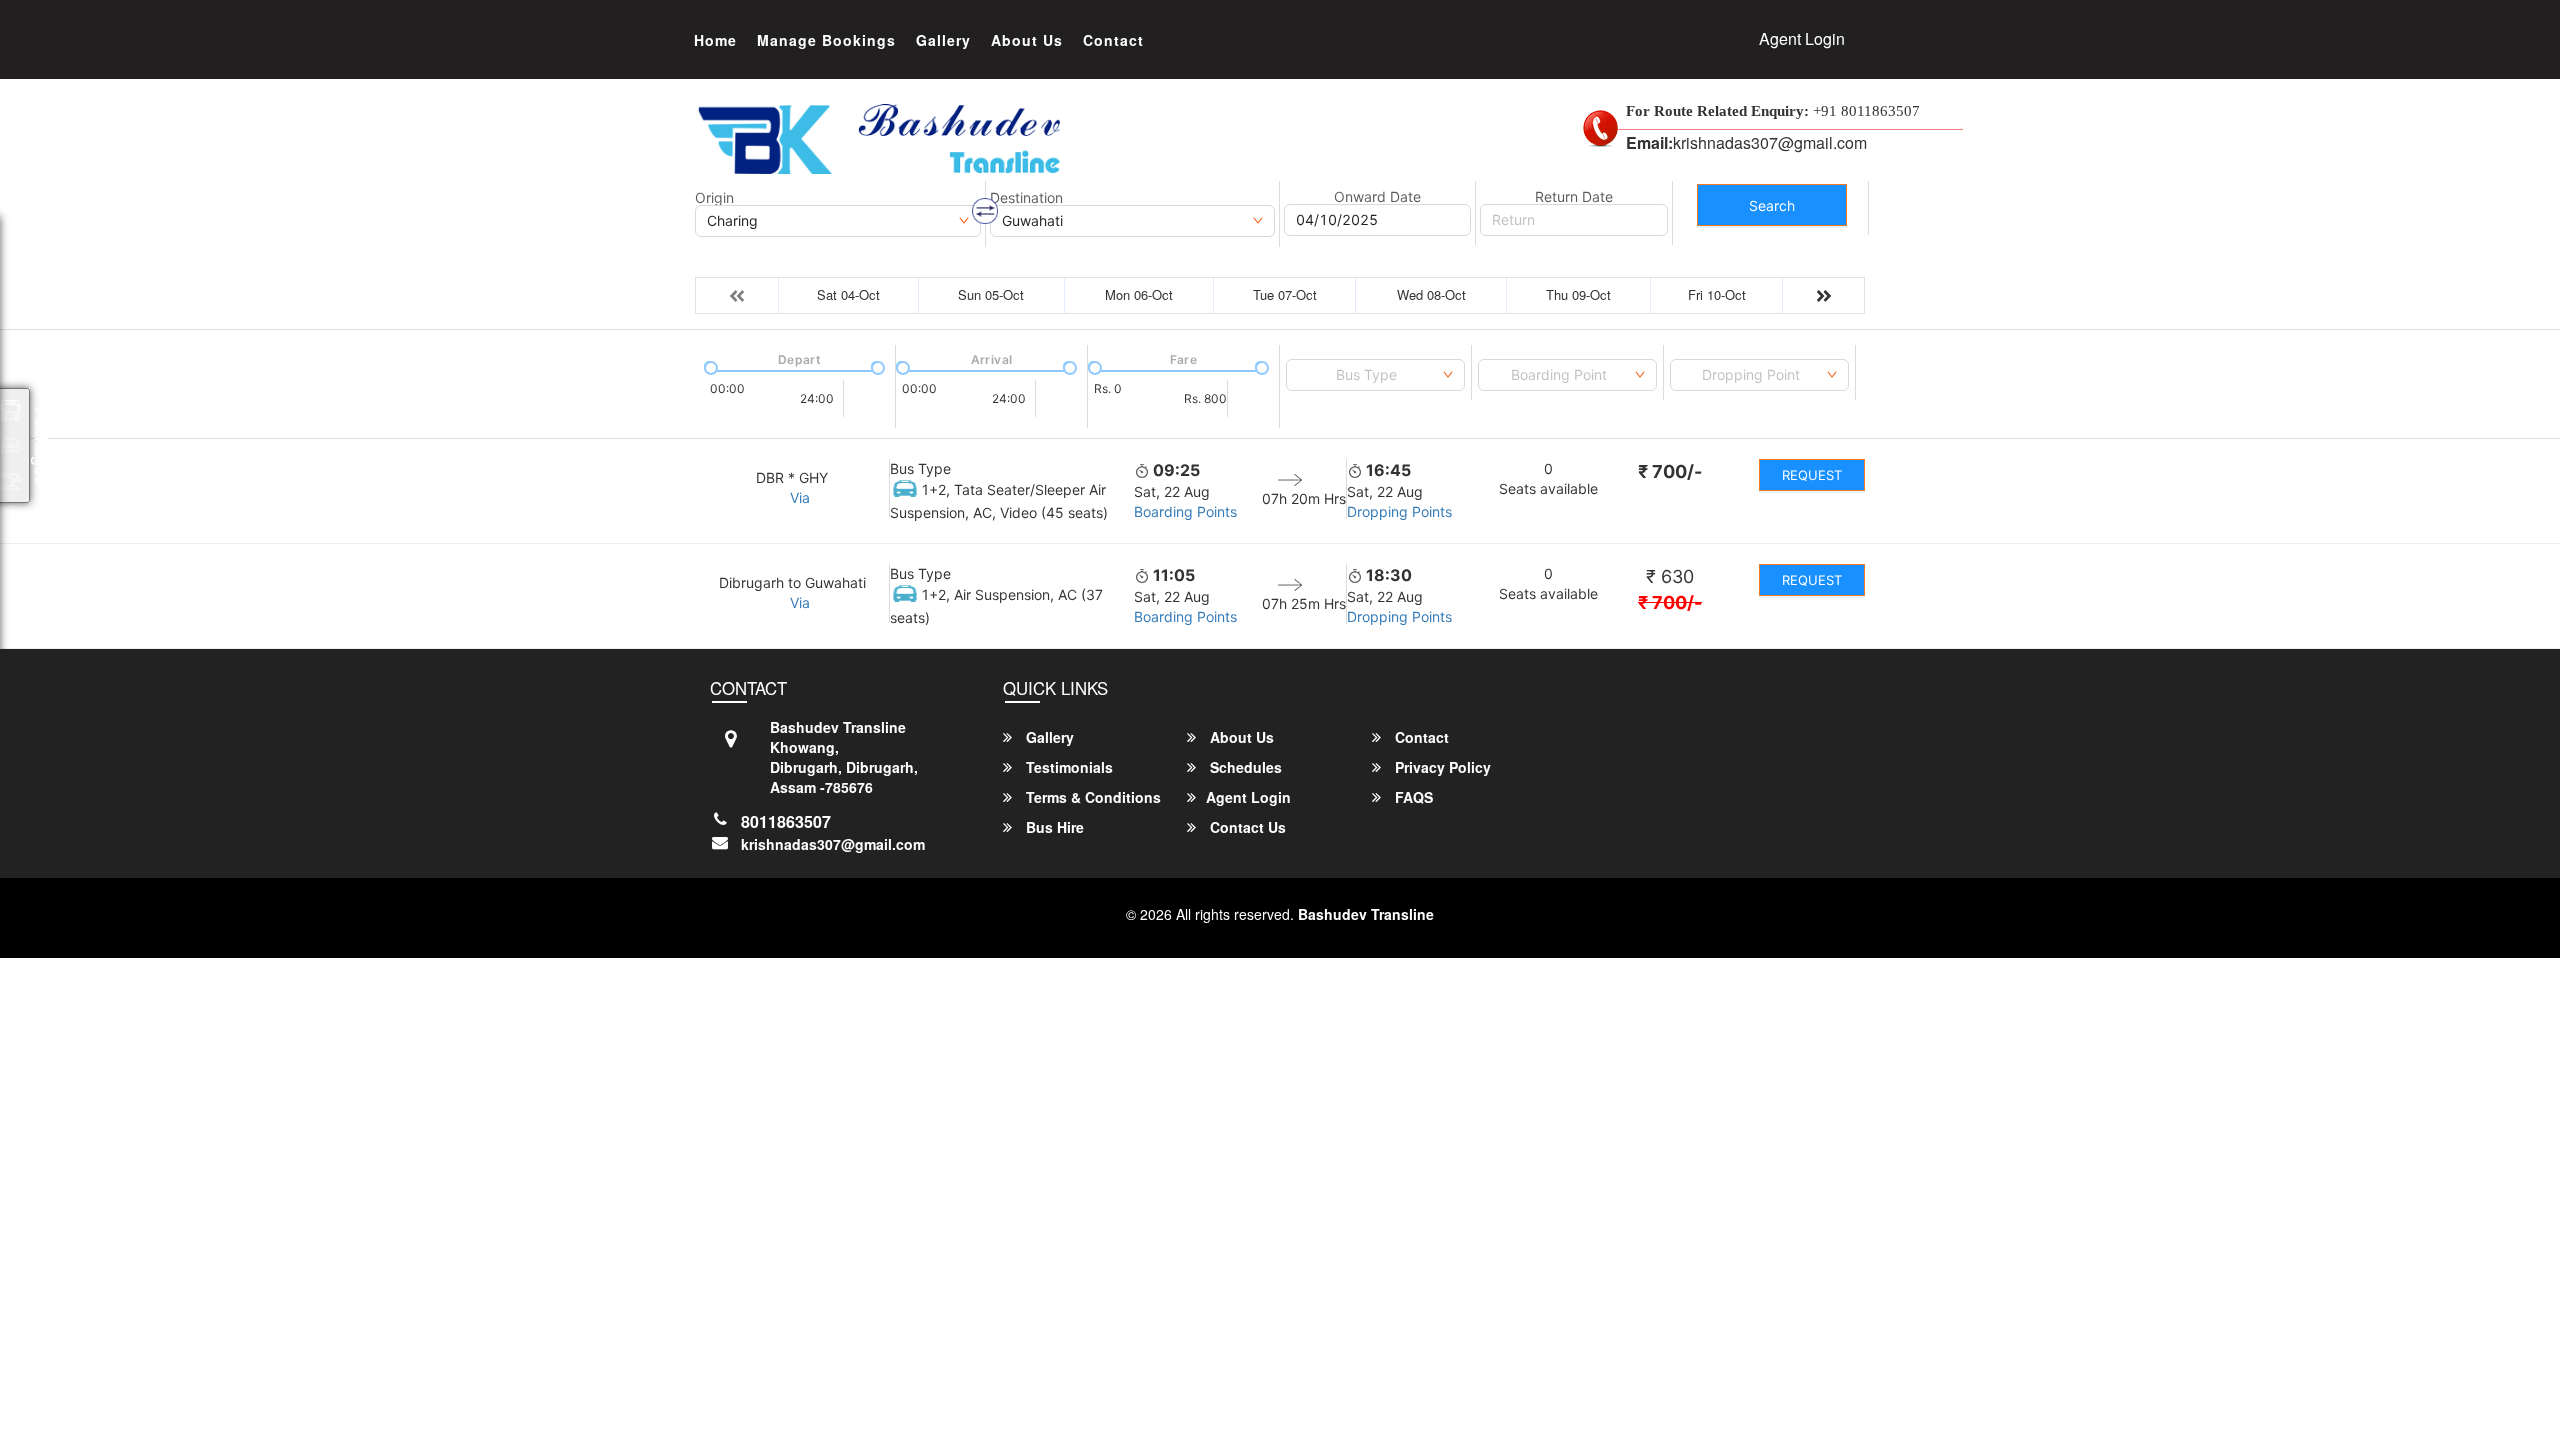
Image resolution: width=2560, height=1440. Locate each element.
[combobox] (1375, 375)
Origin (714, 198)
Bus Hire (1053, 827)
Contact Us (1246, 827)
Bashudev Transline (1366, 914)
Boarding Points (1185, 511)
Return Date (1574, 197)
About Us (1027, 40)
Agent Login (1802, 38)
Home (715, 40)
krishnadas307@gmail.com (833, 844)
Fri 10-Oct (1717, 294)
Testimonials (1067, 767)
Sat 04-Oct (848, 294)
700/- (1670, 471)
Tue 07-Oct (1285, 294)
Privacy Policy (1441, 767)
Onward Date (1377, 197)
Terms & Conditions (1091, 797)
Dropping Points (1399, 511)
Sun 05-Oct (991, 294)
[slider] (709, 366)
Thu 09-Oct (1578, 294)
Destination (1026, 198)
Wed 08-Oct (1431, 294)
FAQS (1412, 797)
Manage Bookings (826, 40)
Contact (1113, 40)
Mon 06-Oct (1139, 294)
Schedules (1244, 767)
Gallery (943, 40)
